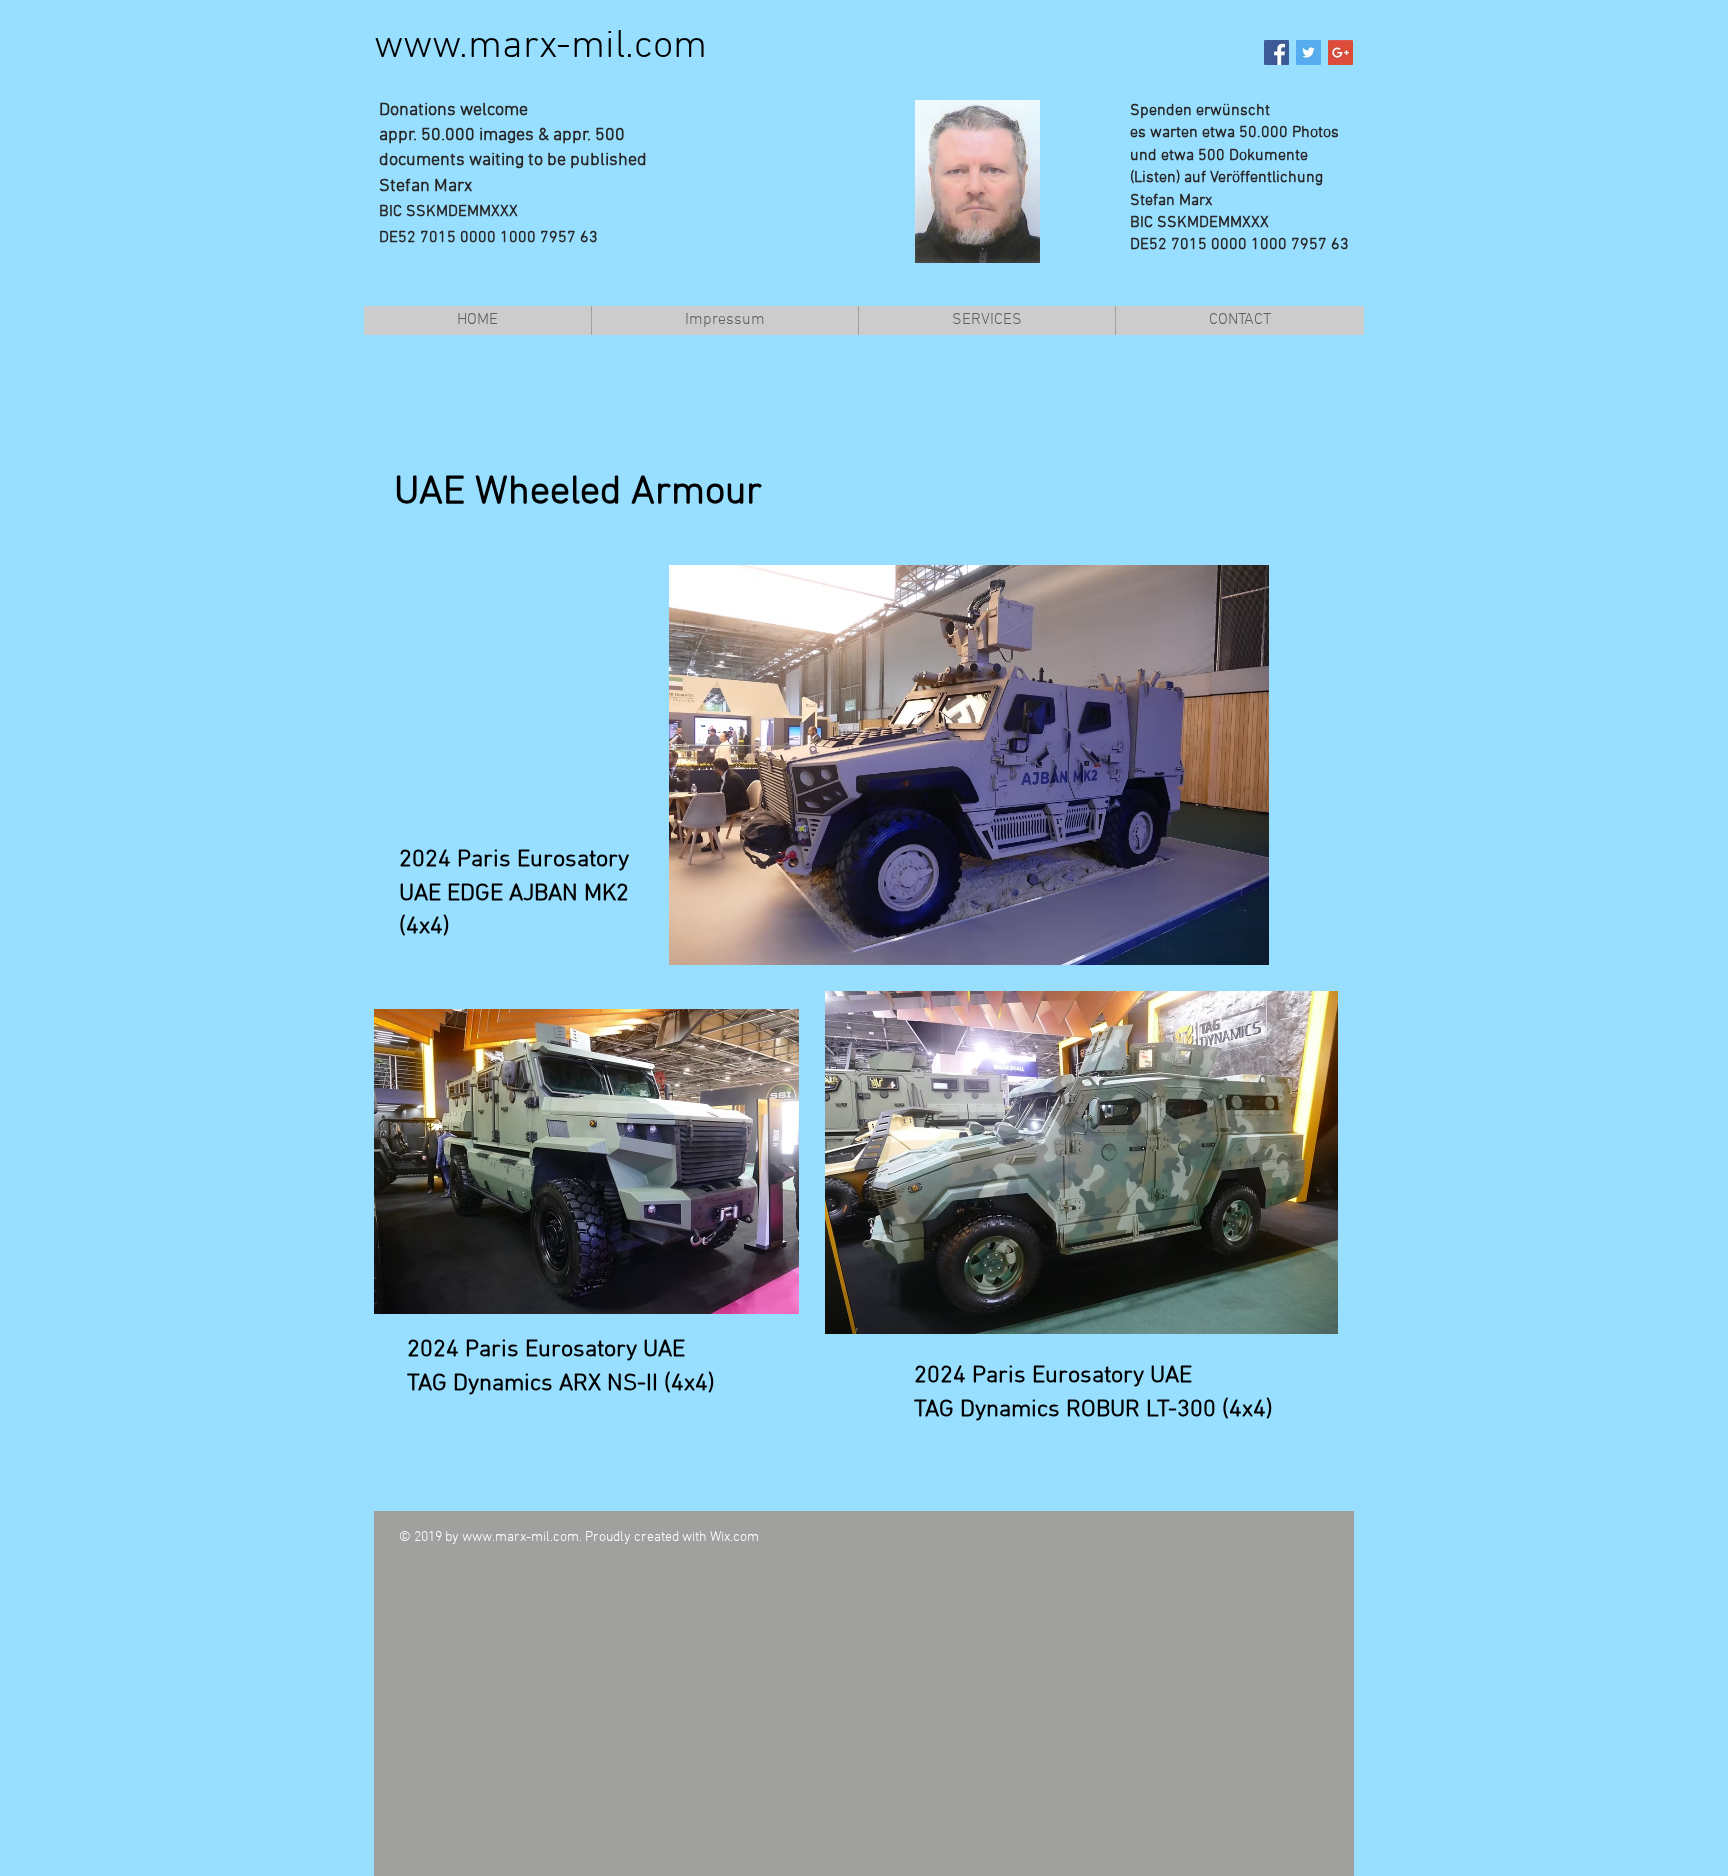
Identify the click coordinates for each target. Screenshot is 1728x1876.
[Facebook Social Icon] (1276, 52)
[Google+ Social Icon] (1340, 52)
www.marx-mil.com (540, 47)
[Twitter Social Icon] (1308, 52)
